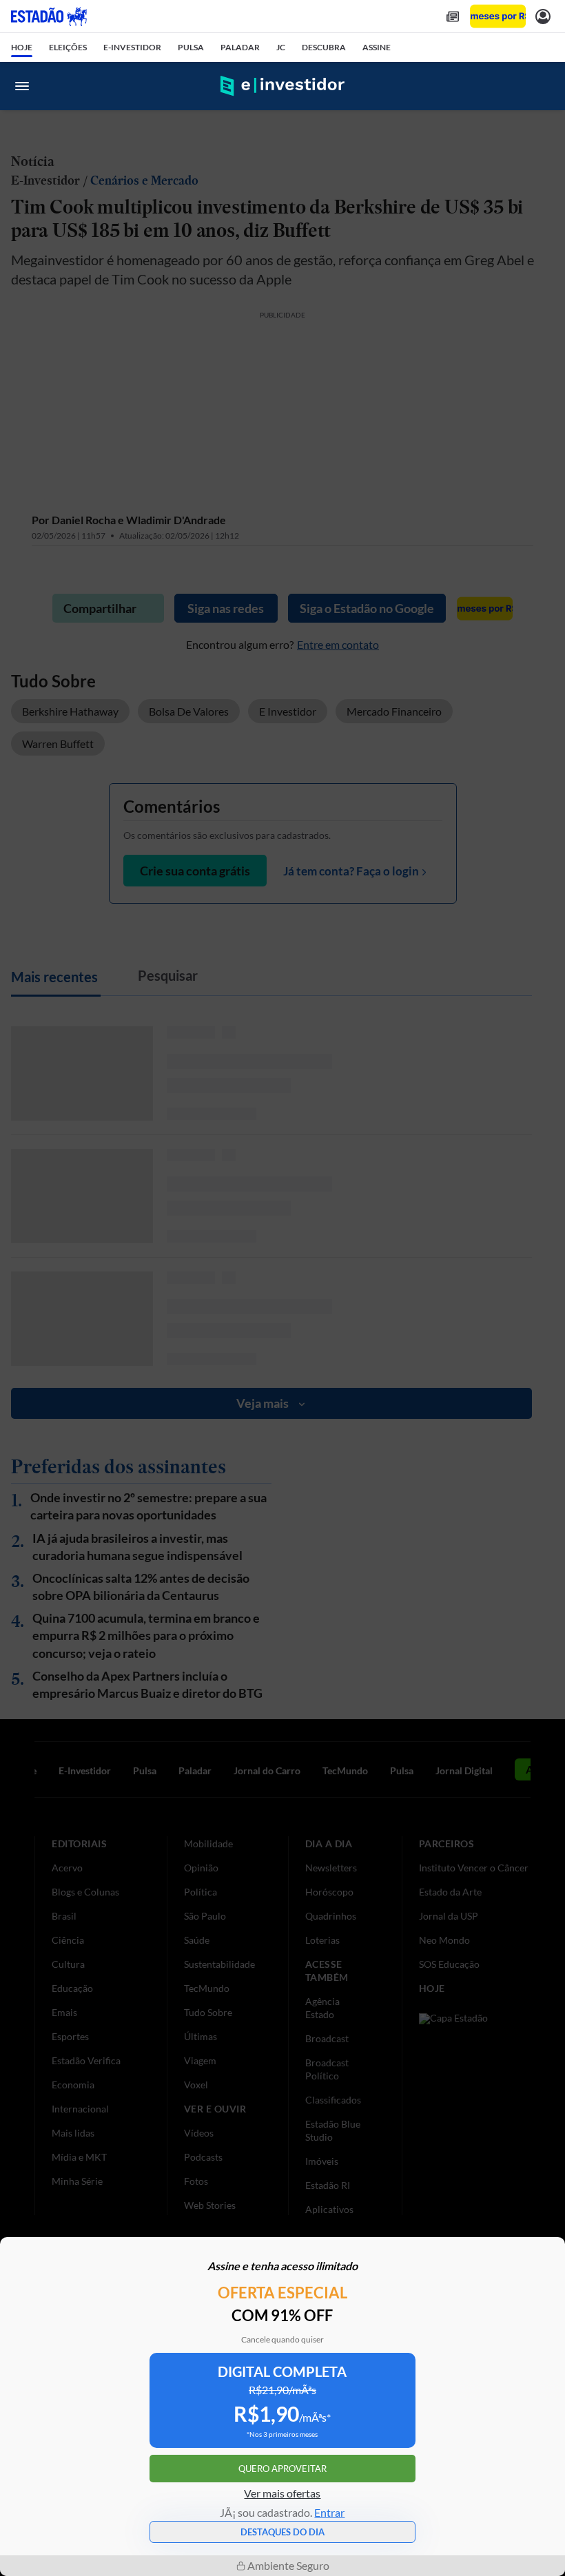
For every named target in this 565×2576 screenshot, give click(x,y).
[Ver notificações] (543, 16)
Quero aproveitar (282, 2469)
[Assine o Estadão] (498, 16)
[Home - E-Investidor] (282, 86)
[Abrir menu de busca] (543, 86)
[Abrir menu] (22, 86)
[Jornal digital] (453, 16)
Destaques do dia (282, 2532)
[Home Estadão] (49, 17)
